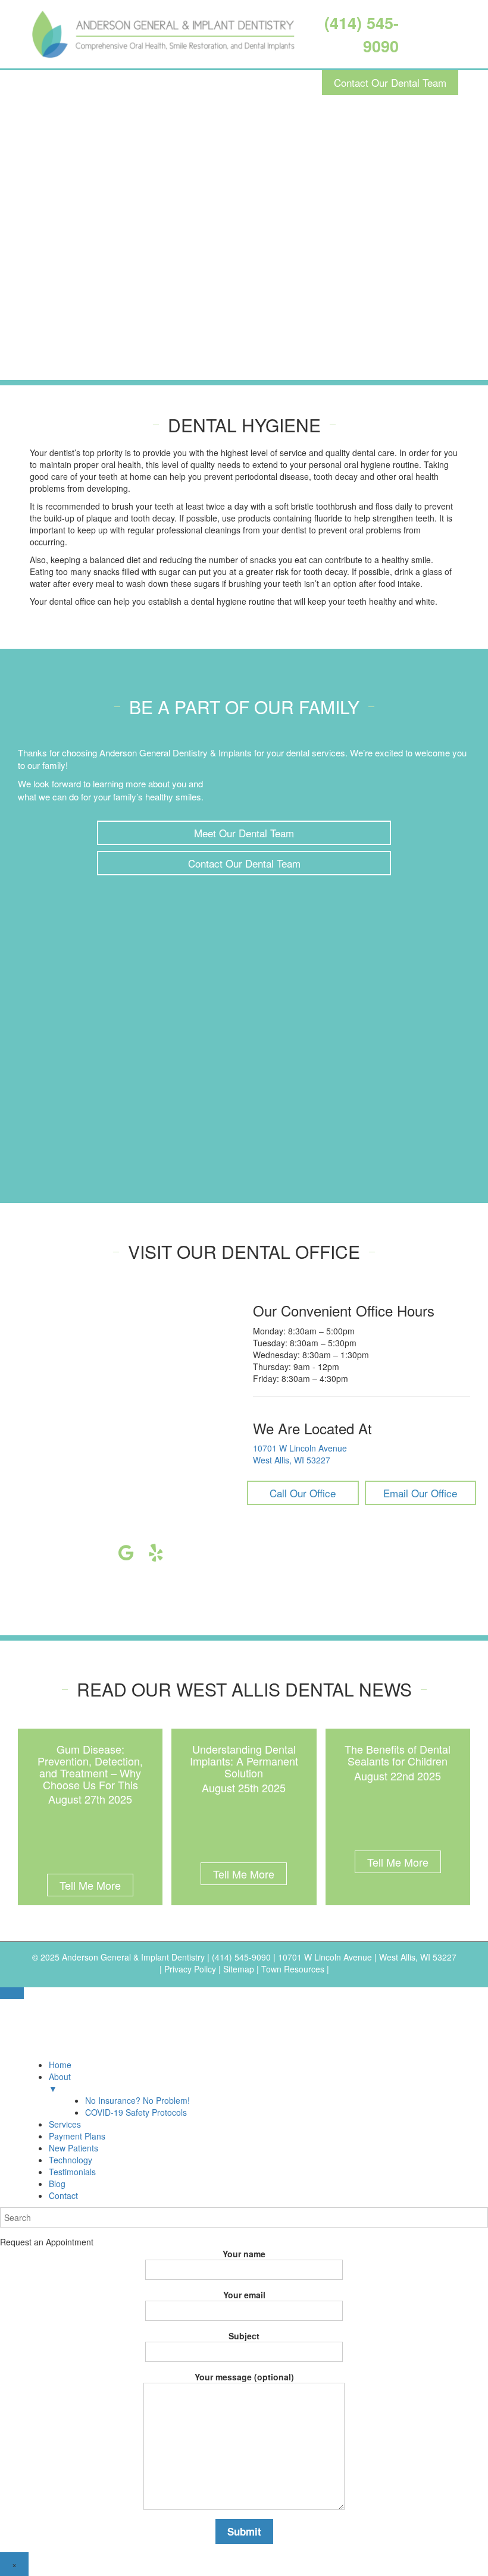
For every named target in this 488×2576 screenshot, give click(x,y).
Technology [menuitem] (71, 2160)
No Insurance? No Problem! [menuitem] (137, 2100)
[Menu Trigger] (12, 1993)
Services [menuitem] (65, 2124)
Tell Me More (90, 1885)
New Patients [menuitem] (73, 2148)
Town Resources (293, 1969)
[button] (244, 833)
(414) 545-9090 (243, 1957)
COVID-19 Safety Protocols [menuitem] (136, 2112)
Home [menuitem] (60, 2065)
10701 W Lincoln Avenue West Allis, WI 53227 (300, 1454)
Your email (244, 2295)
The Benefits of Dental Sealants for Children (398, 1755)
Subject (244, 2336)
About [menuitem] (60, 2082)
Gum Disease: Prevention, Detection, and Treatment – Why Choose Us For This (90, 1766)
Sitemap (239, 1969)
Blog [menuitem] (57, 2184)
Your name (244, 2254)
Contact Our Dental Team (390, 82)
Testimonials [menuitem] (72, 2172)
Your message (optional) (244, 2377)
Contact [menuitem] (63, 2195)
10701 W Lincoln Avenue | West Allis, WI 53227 (367, 1957)
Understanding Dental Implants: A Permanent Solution (244, 1761)
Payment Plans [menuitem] (77, 2136)
